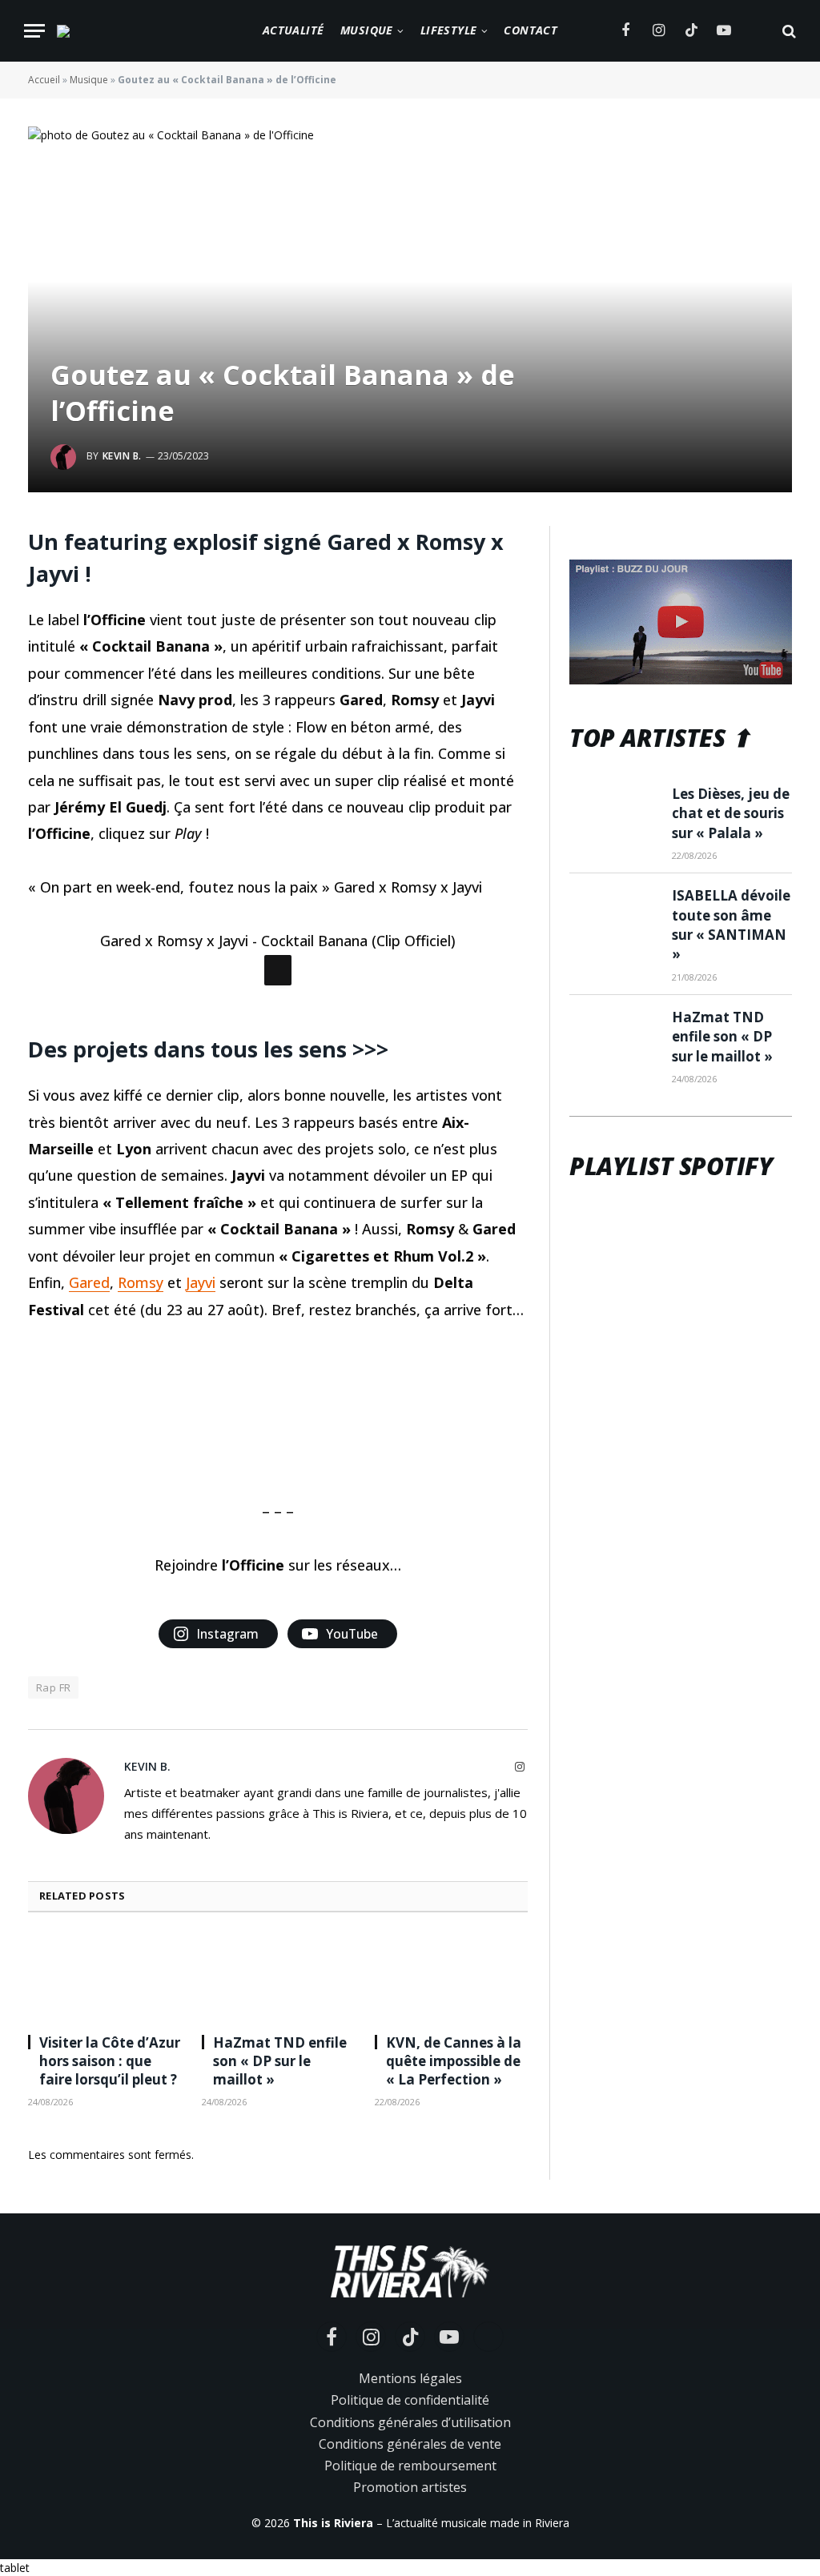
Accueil (44, 80)
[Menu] (34, 31)
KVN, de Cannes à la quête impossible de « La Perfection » (454, 2275)
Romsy (141, 1496)
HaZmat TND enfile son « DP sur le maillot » (280, 2275)
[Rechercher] (788, 31)
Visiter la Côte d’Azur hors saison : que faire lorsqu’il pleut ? (110, 2275)
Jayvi (201, 1496)
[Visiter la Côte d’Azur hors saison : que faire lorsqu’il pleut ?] (105, 2191)
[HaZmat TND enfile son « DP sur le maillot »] (278, 2191)
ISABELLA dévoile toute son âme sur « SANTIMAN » (731, 925)
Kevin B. (122, 456)
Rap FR (53, 1901)
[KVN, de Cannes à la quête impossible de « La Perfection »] (451, 2191)
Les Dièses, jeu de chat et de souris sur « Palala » (731, 813)
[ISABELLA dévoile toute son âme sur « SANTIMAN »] (613, 915)
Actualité (293, 30)
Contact (531, 30)
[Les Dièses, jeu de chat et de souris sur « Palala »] (613, 813)
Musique (367, 30)
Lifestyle (449, 30)
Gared (89, 1496)
